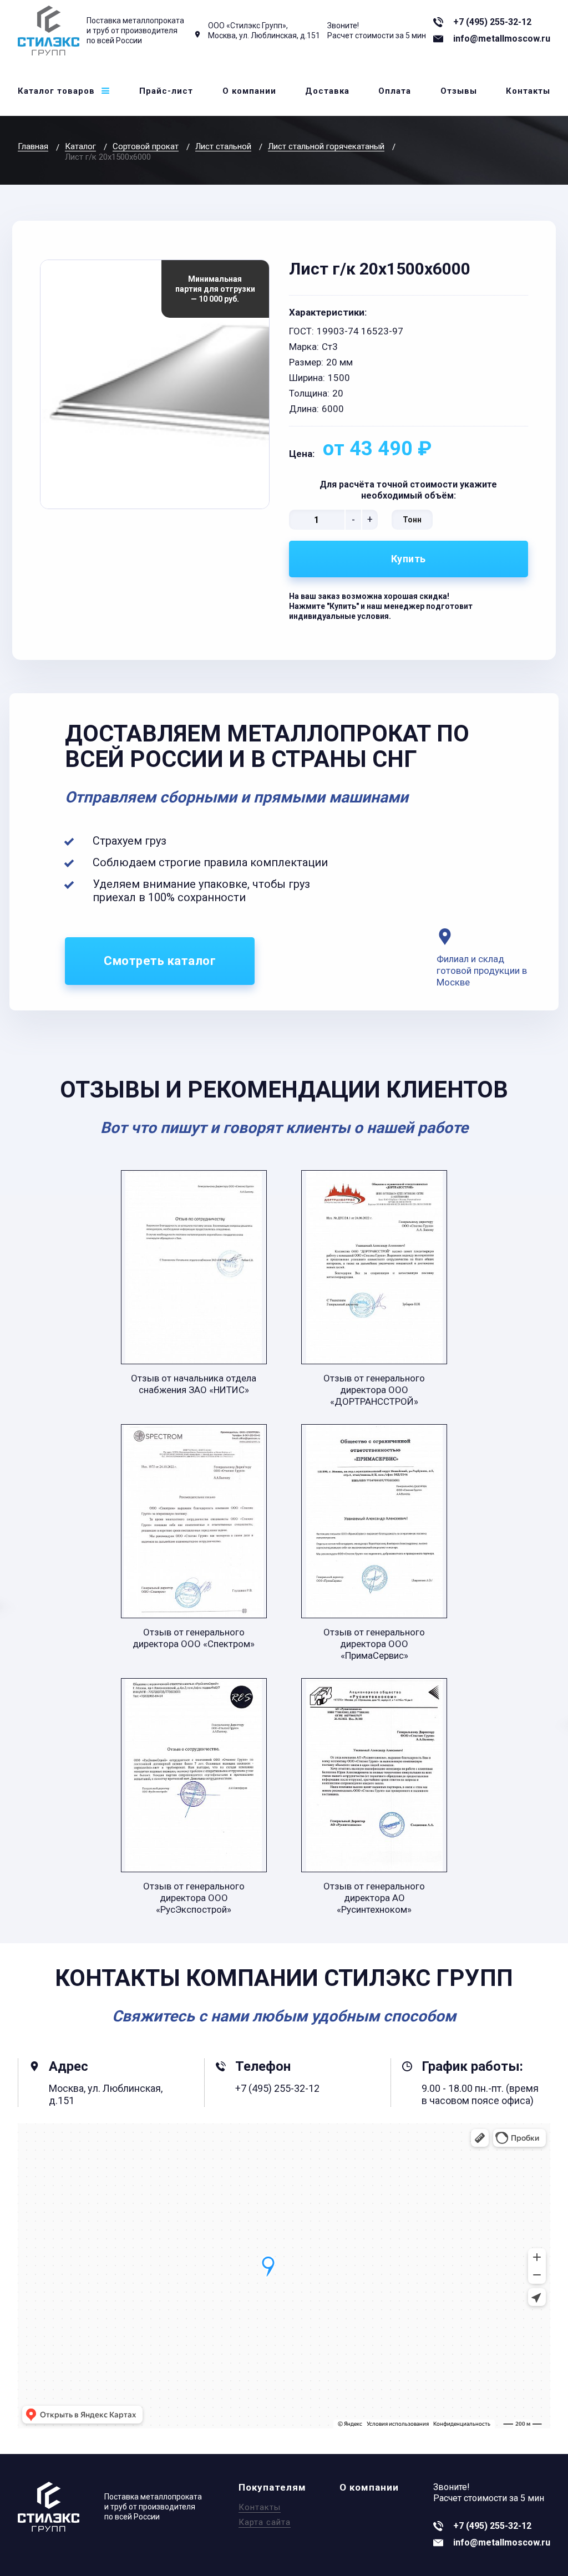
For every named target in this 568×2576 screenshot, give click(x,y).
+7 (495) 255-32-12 (492, 22)
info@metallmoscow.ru (502, 39)
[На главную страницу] (49, 31)
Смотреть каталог (160, 961)
